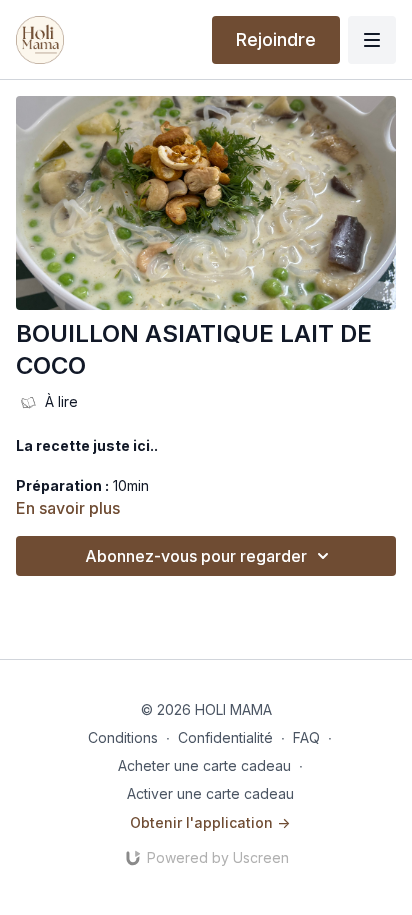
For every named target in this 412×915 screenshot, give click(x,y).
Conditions (123, 737)
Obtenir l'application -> (210, 822)
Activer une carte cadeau (210, 793)
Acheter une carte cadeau (204, 765)
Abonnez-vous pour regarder (196, 556)
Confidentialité (225, 737)
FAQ (306, 737)
